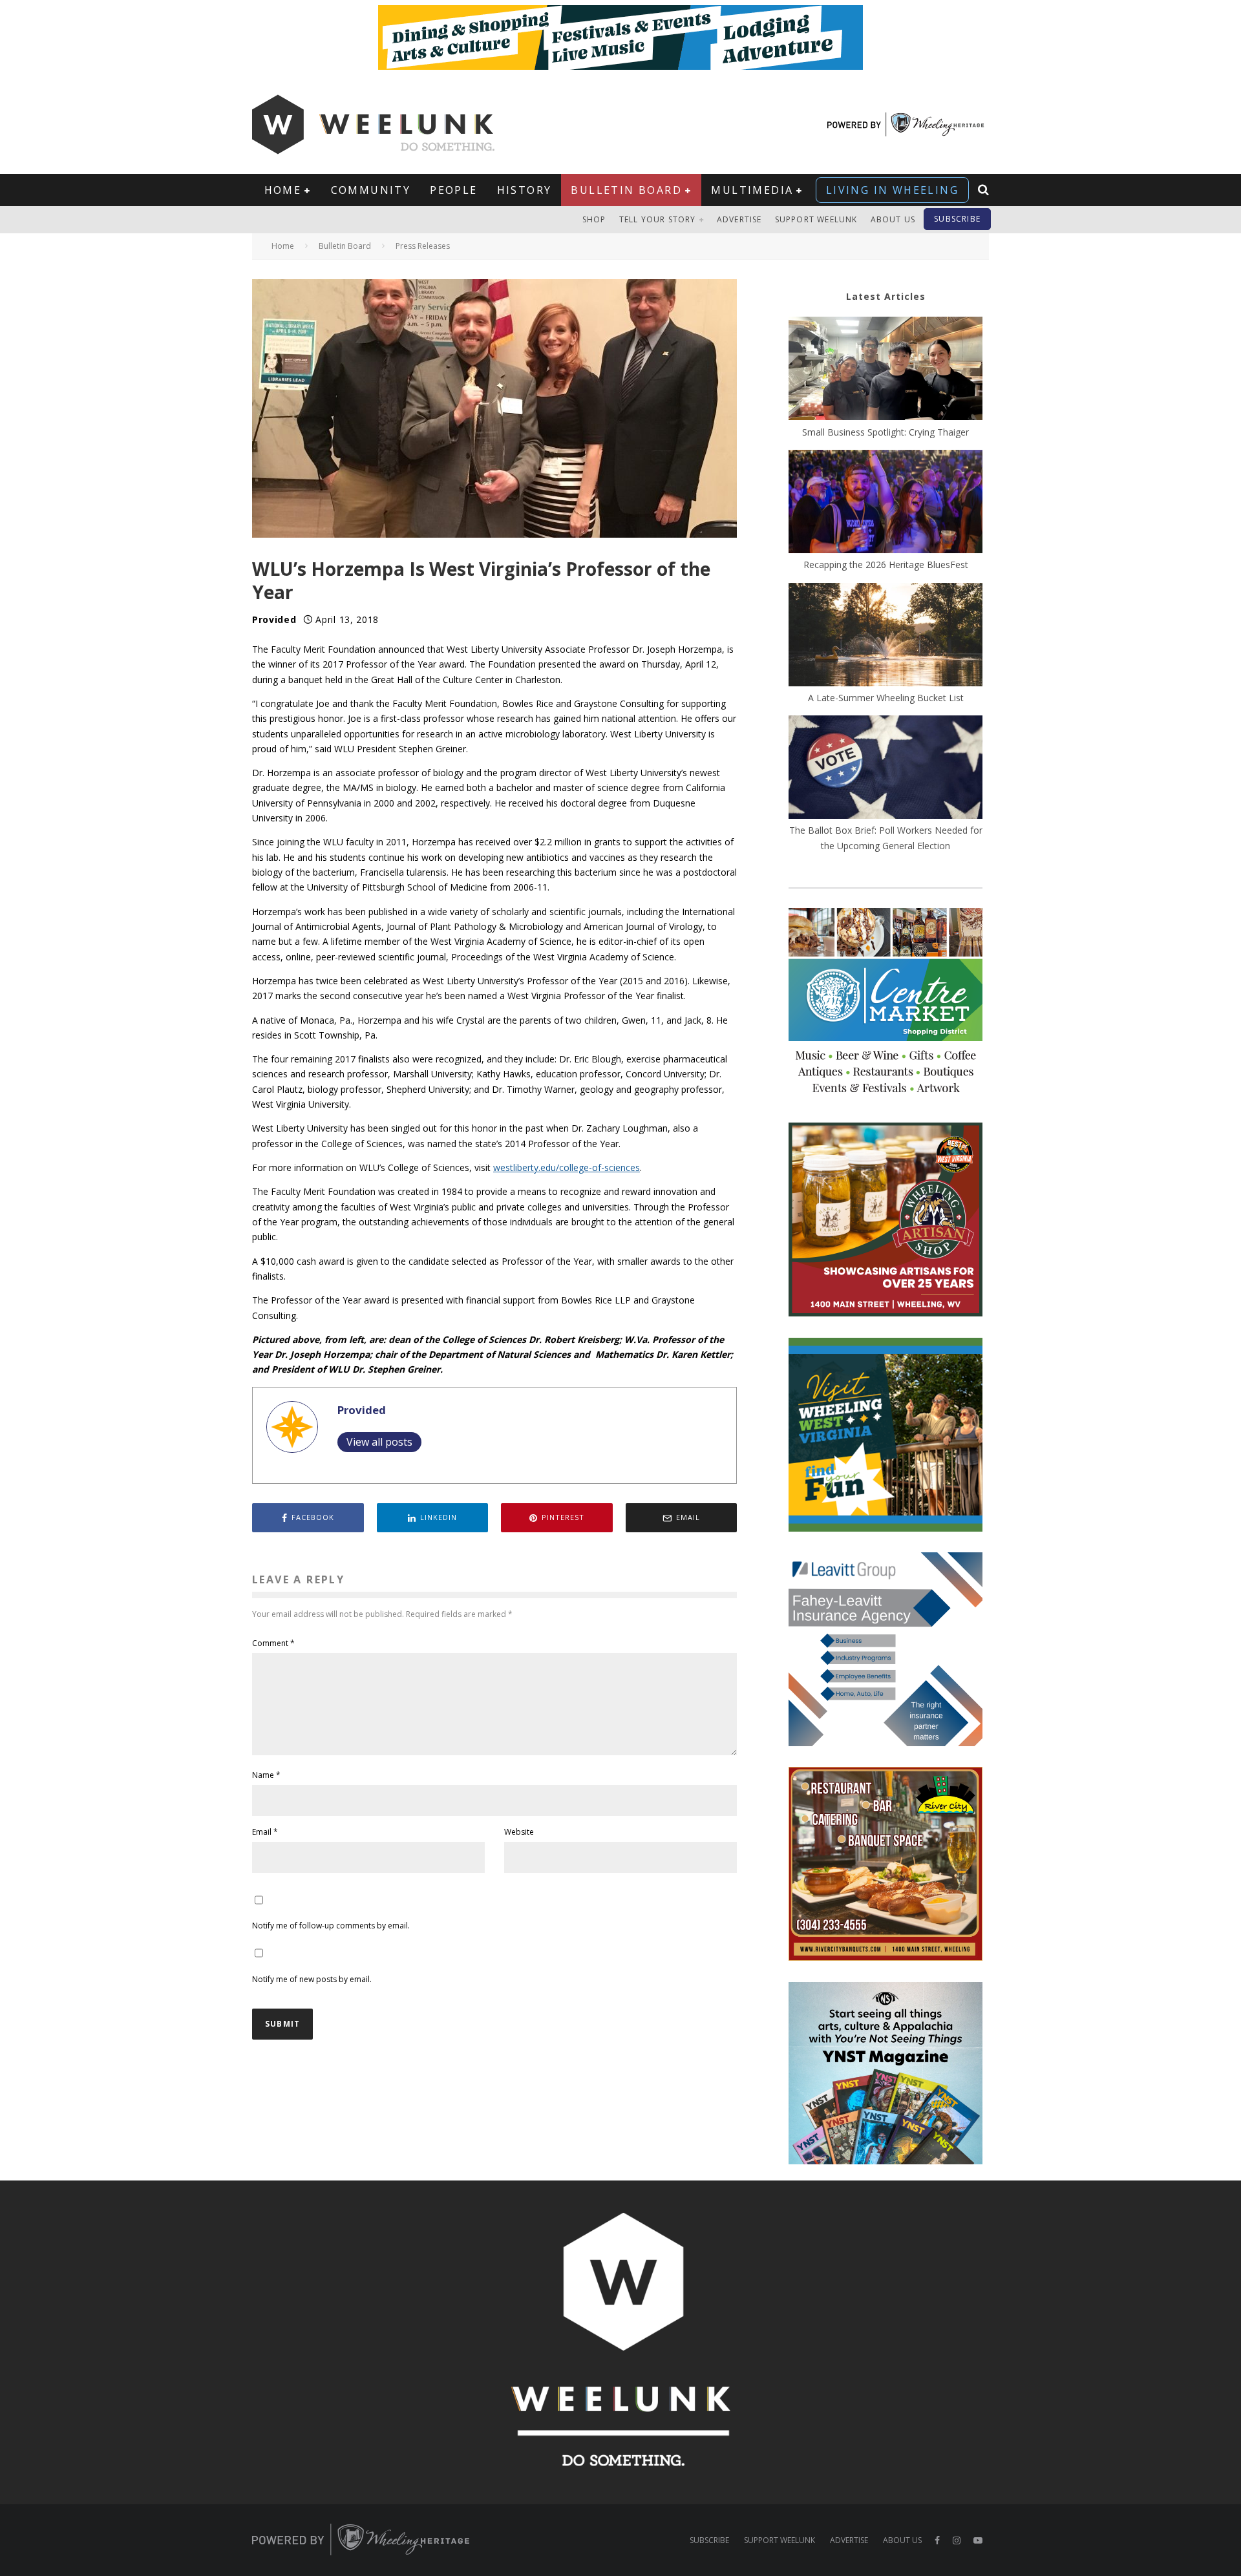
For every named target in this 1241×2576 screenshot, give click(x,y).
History (525, 190)
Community (371, 190)
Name (266, 1775)
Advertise (739, 219)
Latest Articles (886, 296)
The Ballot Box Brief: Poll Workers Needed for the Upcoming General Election (886, 838)
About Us (893, 219)
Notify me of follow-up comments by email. (331, 1926)
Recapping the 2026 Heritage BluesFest (886, 565)
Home (283, 190)
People (453, 190)
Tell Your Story (658, 219)
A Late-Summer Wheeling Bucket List (886, 698)
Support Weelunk (816, 219)
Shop (594, 219)
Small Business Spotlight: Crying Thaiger (886, 432)
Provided (274, 619)
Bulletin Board (626, 190)
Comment (273, 1643)
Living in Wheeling (892, 190)
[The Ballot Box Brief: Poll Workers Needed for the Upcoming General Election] (886, 769)
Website (519, 1832)
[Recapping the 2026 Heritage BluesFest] (886, 503)
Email (265, 1832)
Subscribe (957, 219)
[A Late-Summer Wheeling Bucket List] (886, 637)
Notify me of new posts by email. (312, 1979)
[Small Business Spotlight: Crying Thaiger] (886, 370)
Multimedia (752, 190)
